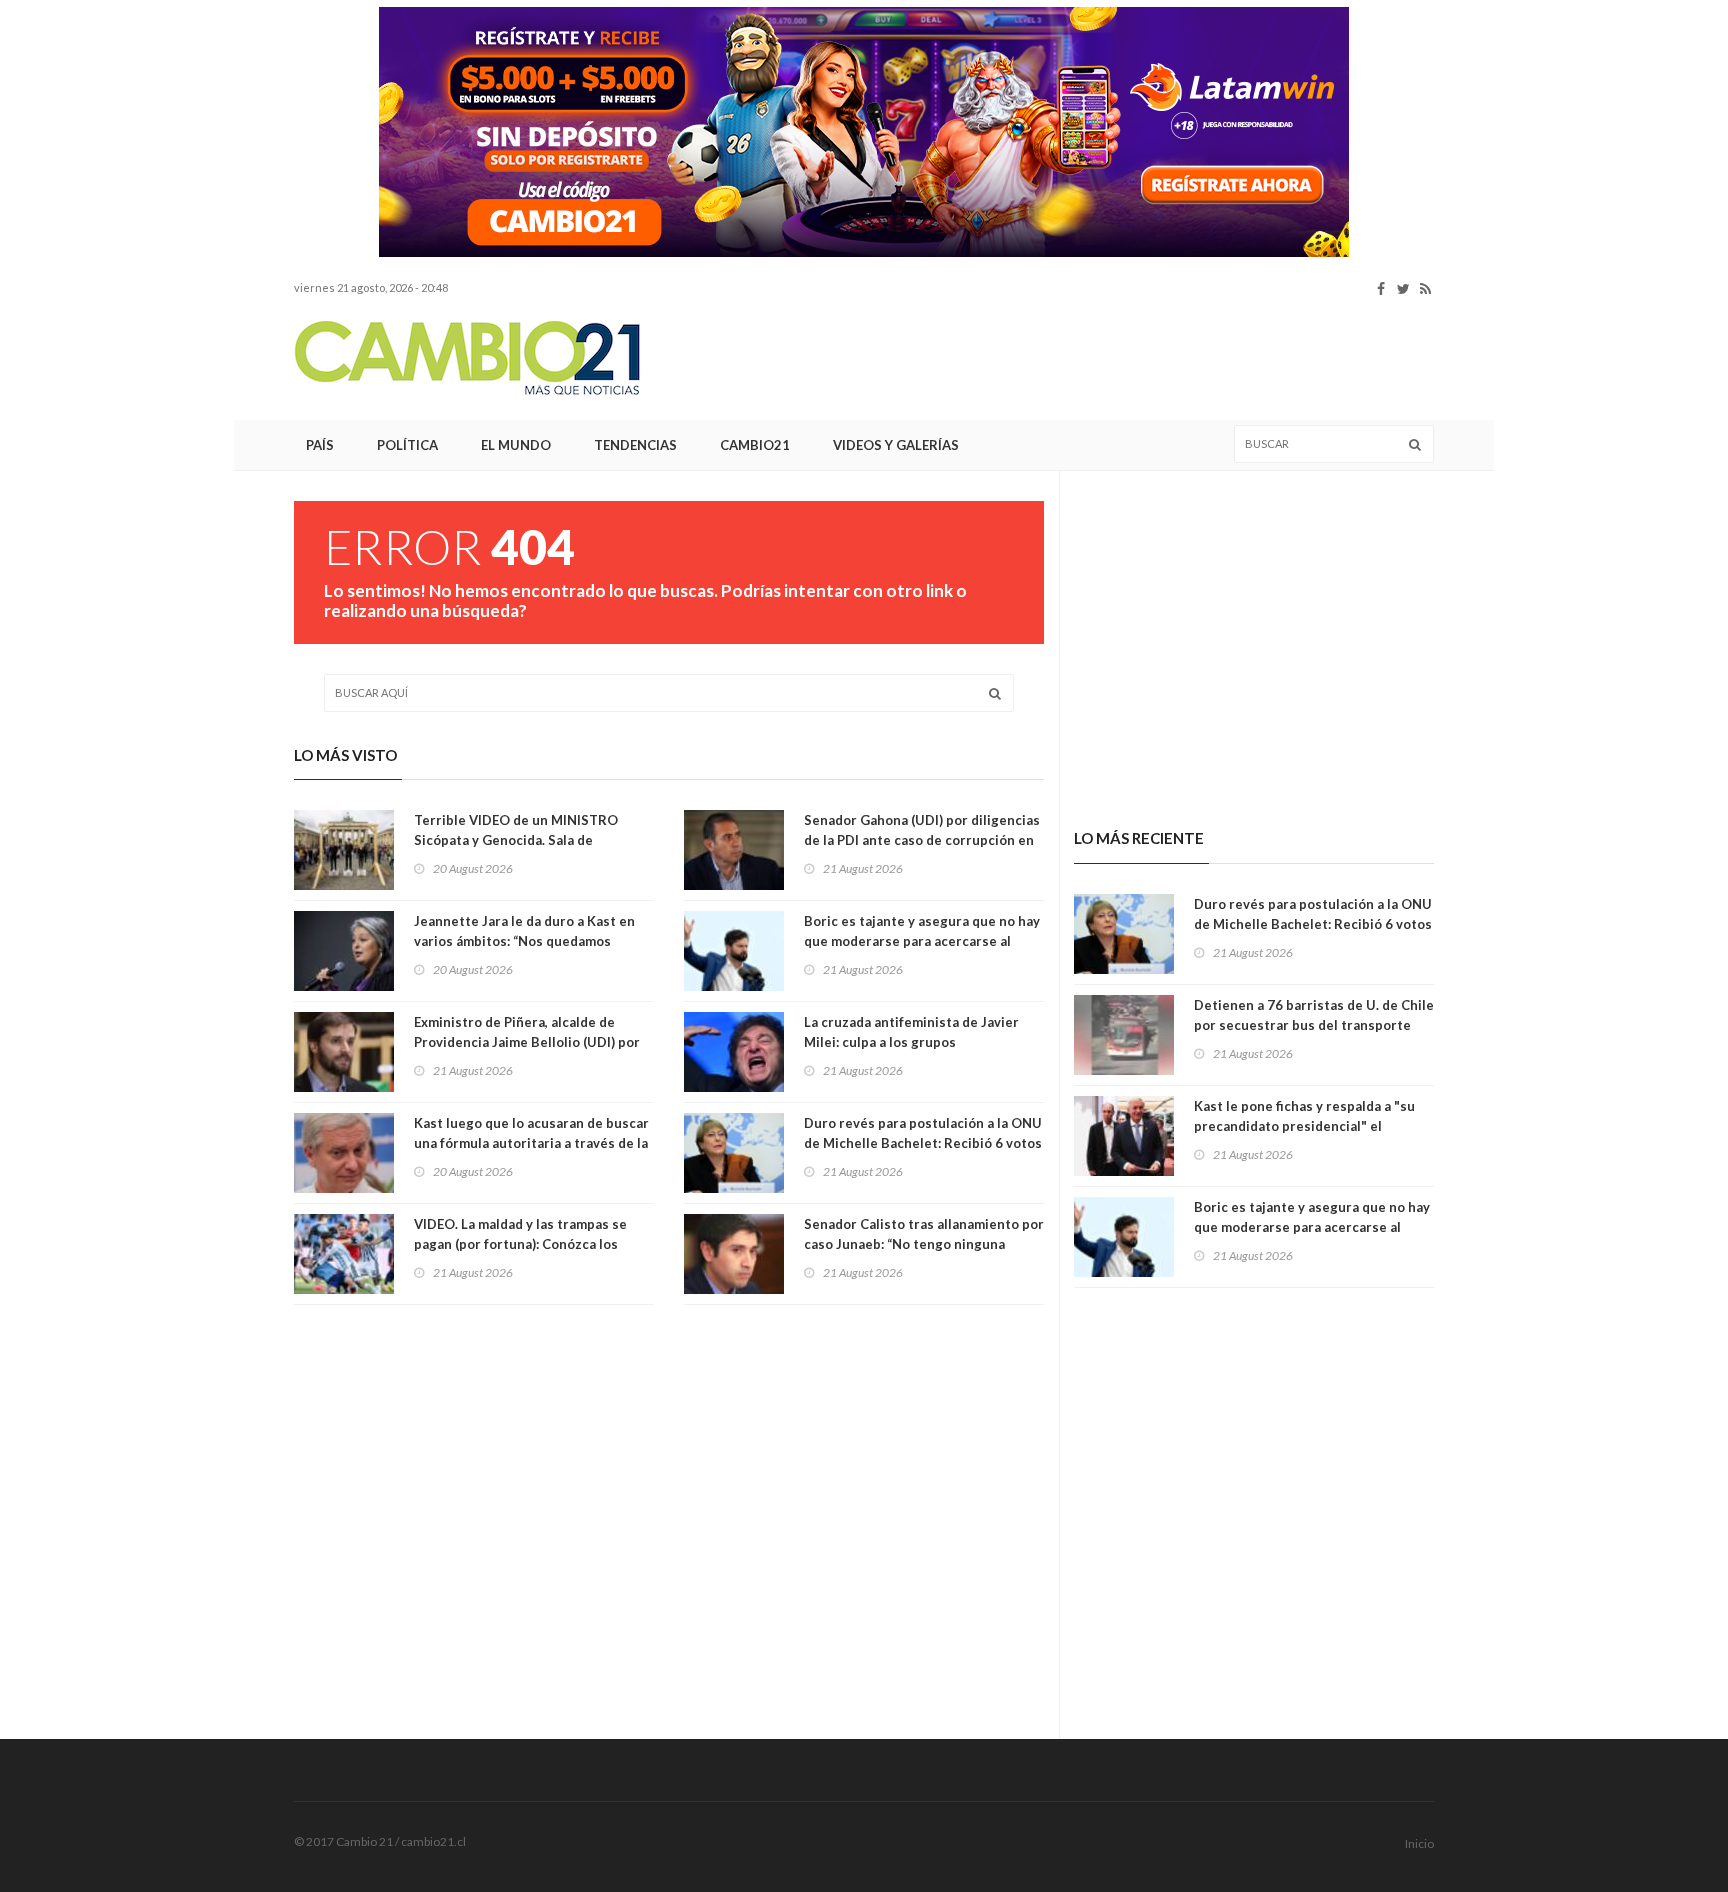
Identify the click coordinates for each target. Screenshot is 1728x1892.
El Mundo (516, 445)
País (320, 445)
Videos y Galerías (896, 445)
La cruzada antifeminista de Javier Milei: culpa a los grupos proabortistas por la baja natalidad (913, 1042)
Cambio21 (755, 445)
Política (407, 445)
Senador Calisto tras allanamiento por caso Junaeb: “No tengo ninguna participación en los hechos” (924, 1244)
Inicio (1419, 1843)
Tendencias (635, 445)
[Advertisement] (164, 305)
